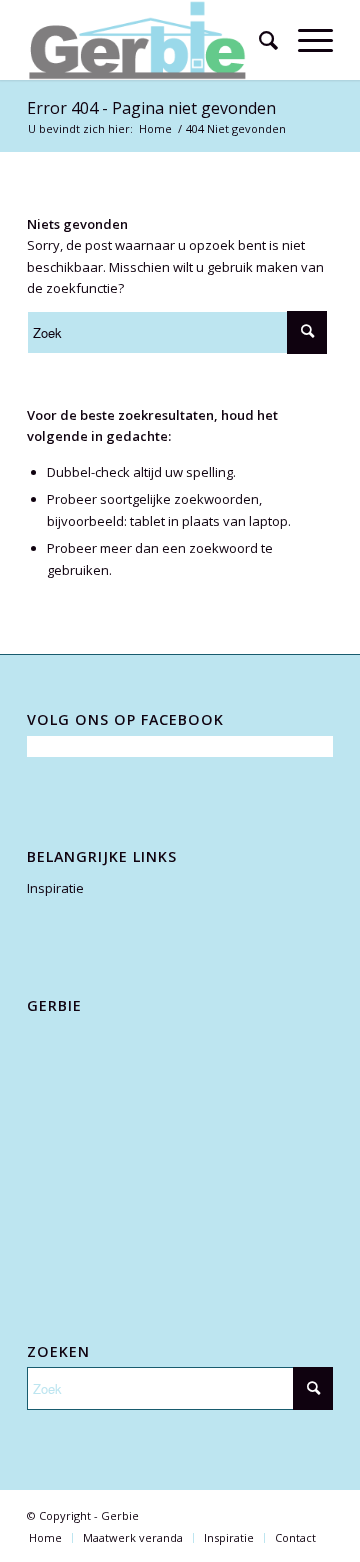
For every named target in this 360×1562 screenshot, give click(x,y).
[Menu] (305, 40)
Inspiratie (55, 888)
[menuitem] (258, 40)
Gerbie (120, 1515)
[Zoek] (258, 40)
